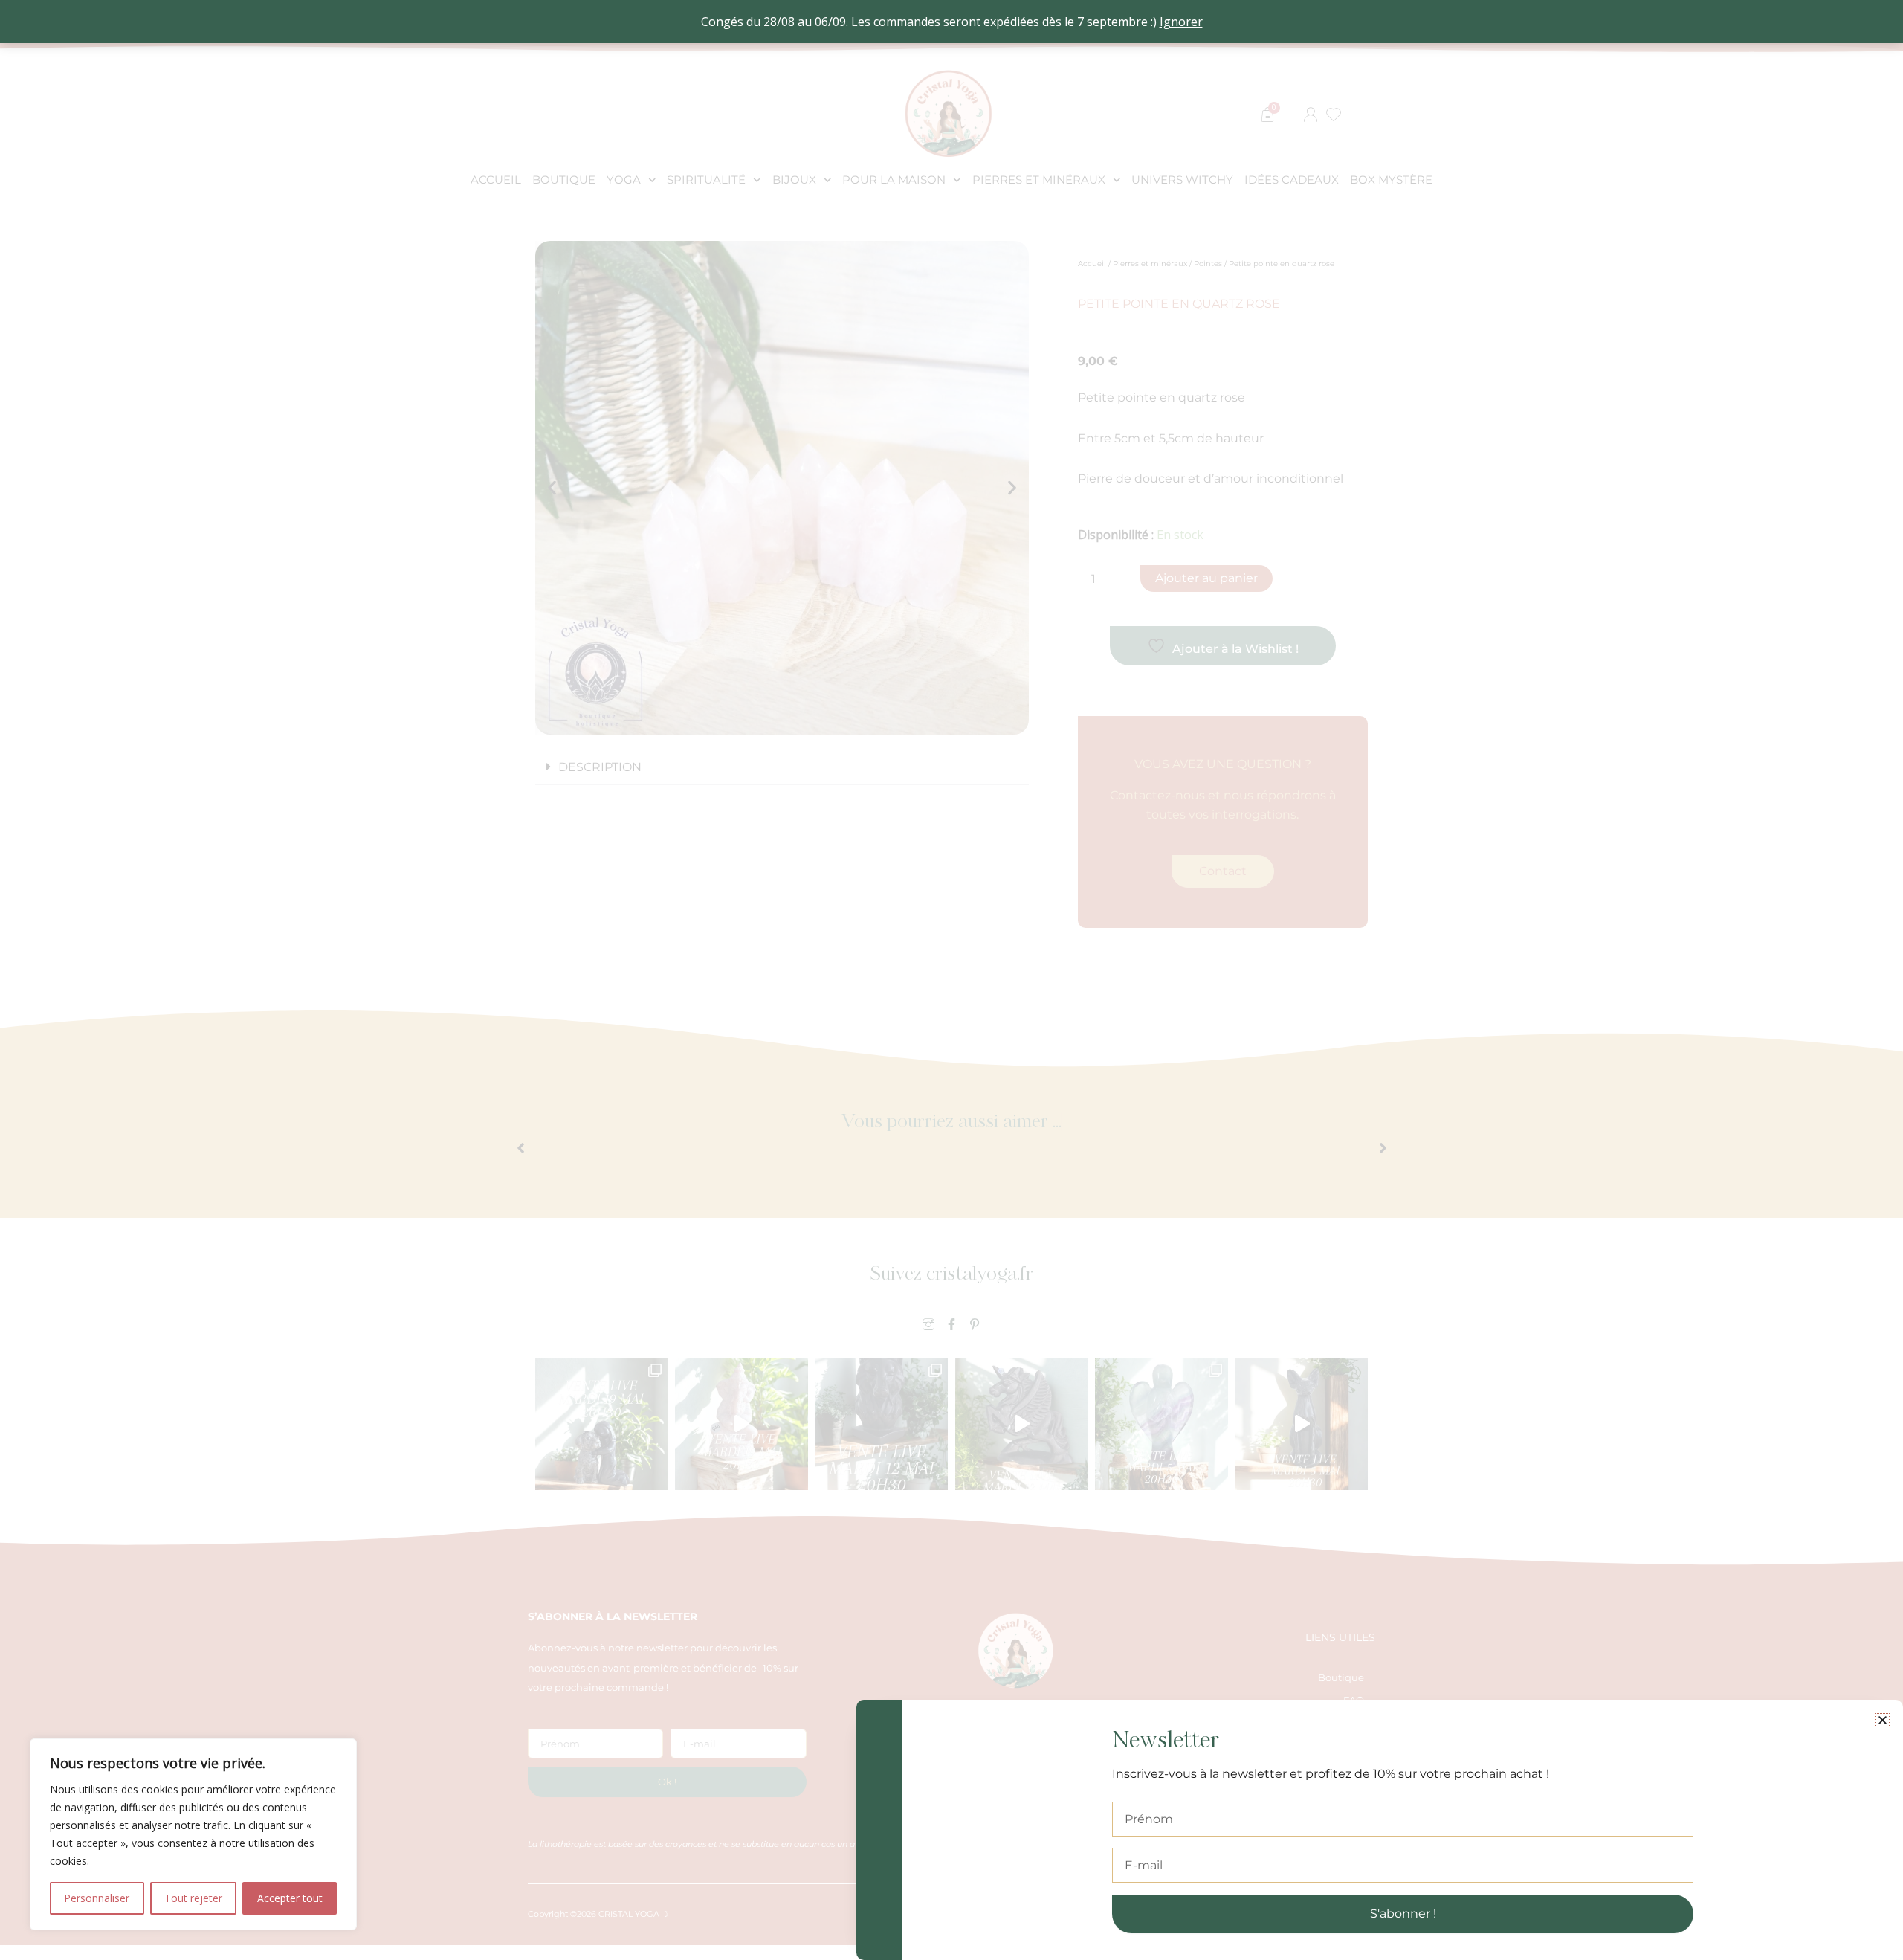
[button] (1883, 1720)
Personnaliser (97, 1898)
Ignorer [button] (1181, 22)
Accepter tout (290, 1898)
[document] (951, 980)
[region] (193, 1834)
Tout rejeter (193, 1898)
